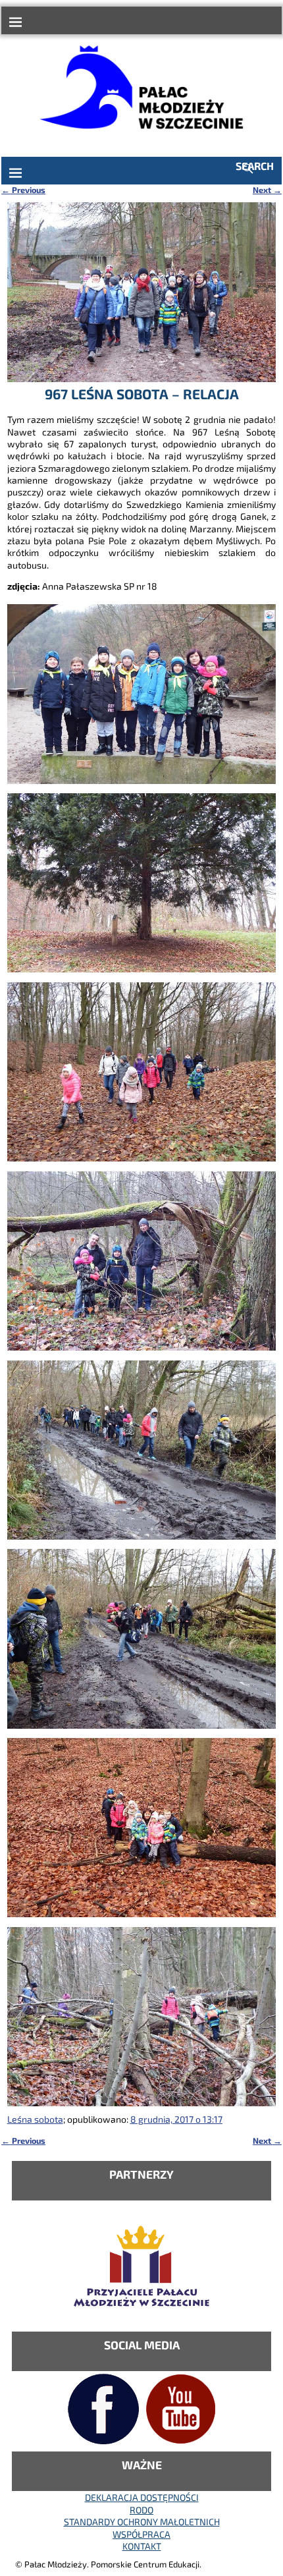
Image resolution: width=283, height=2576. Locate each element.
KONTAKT (142, 2546)
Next (267, 190)
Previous (23, 190)
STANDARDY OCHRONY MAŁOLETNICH (142, 2522)
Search (255, 166)
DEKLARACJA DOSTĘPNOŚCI (142, 2497)
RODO (141, 2510)
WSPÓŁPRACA (141, 2534)
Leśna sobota (35, 2119)
